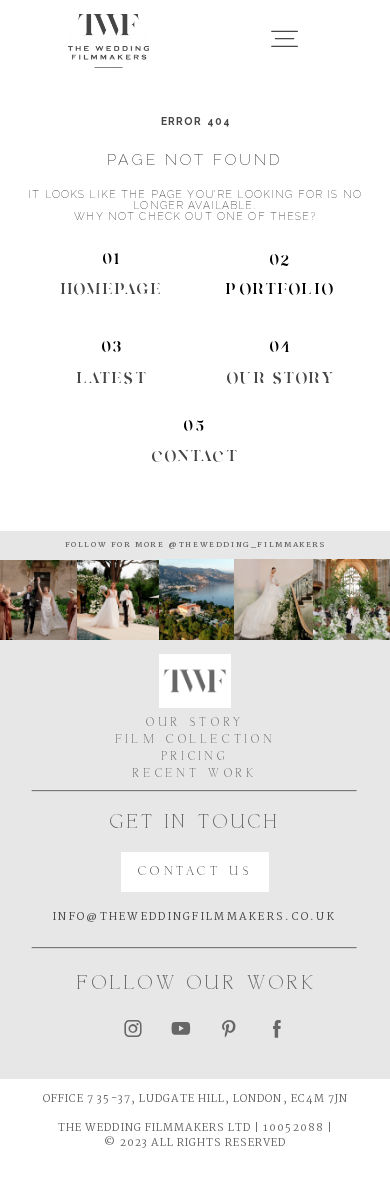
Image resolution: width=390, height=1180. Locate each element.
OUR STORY (195, 723)
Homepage (112, 288)
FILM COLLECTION (196, 740)
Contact (195, 455)
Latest (112, 377)
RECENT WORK (195, 774)
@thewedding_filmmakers (245, 545)
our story (281, 377)
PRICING (196, 757)
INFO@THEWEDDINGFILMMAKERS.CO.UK (194, 917)
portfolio (280, 288)
